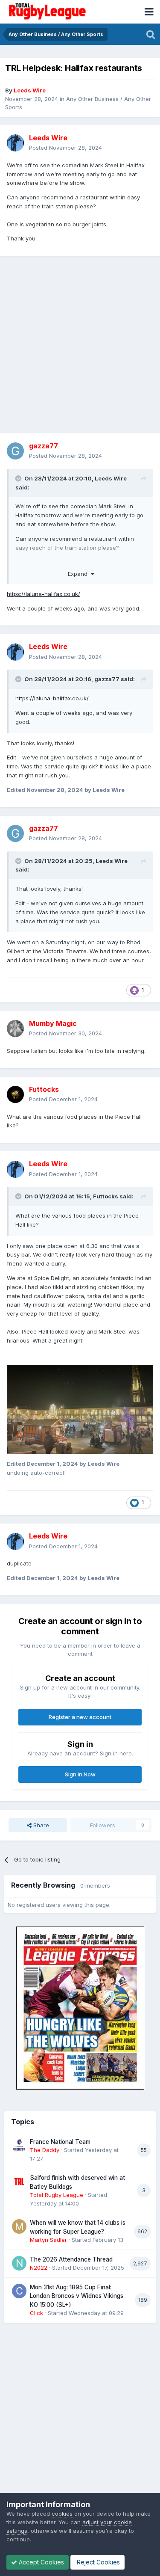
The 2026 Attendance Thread (71, 2259)
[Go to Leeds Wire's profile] (15, 143)
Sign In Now (80, 1774)
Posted (65, 148)
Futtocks (106, 1196)
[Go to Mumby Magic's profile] (15, 1029)
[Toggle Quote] (19, 478)
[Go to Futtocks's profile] (15, 1094)
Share (40, 1825)
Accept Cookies (41, 2562)
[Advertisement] (80, 345)
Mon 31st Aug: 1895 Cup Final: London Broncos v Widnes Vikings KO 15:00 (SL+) (77, 2296)
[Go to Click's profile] (19, 2291)
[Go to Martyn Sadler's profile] (19, 2226)
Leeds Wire (111, 478)
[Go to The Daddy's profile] (19, 2146)
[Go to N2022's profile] (19, 2263)
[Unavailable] (80, 1409)
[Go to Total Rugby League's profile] (19, 2182)
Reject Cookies (97, 2562)
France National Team (60, 2142)
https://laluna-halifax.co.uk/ (44, 594)
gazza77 (107, 679)
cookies (62, 2514)
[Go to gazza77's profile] (15, 451)
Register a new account (80, 1717)
